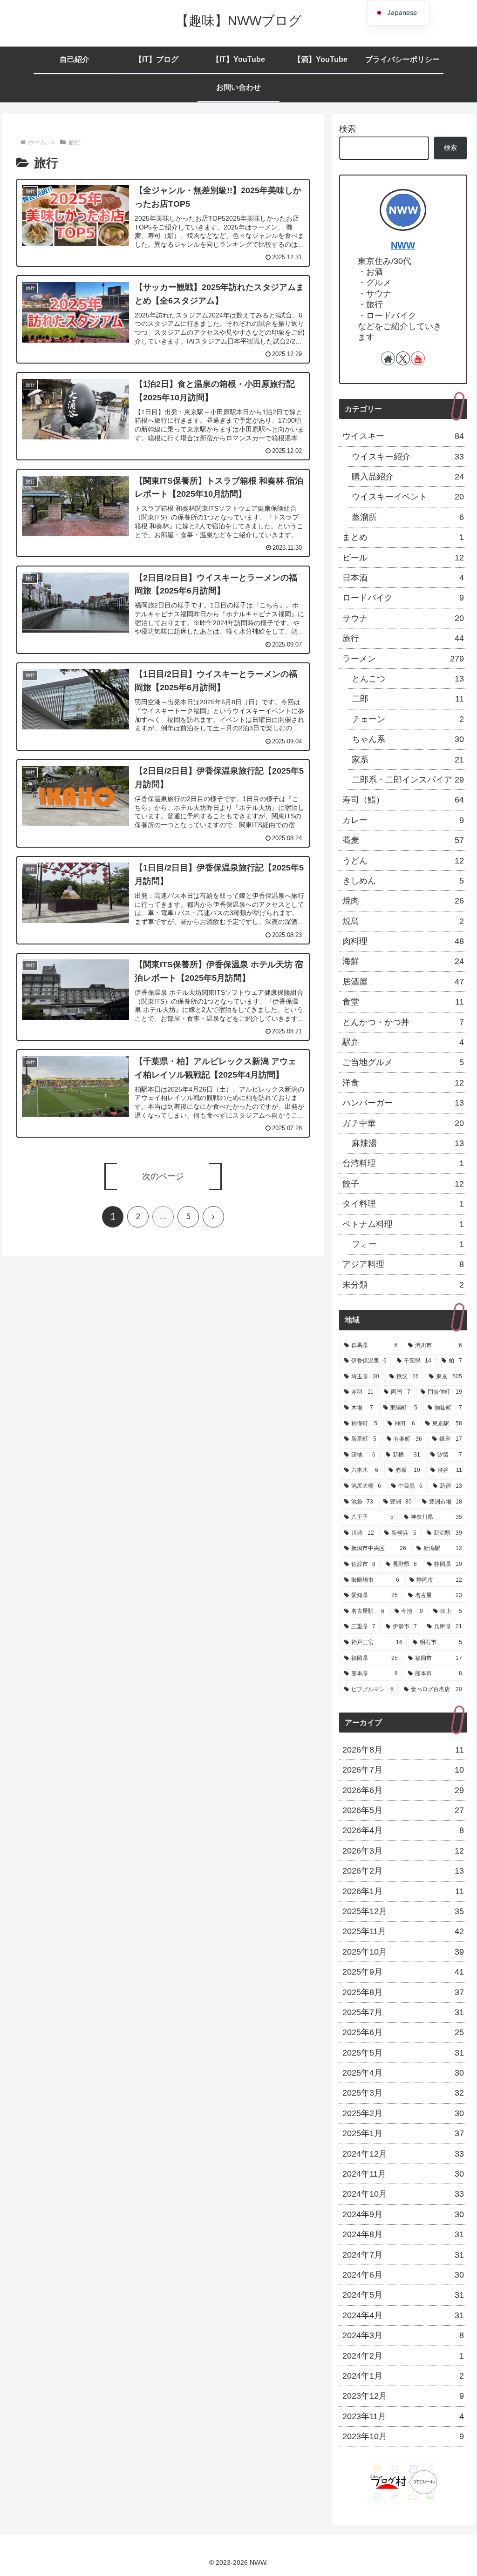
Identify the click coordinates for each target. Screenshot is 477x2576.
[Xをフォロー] (403, 358)
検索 (348, 129)
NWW (403, 245)
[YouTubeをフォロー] (418, 358)
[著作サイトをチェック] (388, 358)
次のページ (163, 1176)
